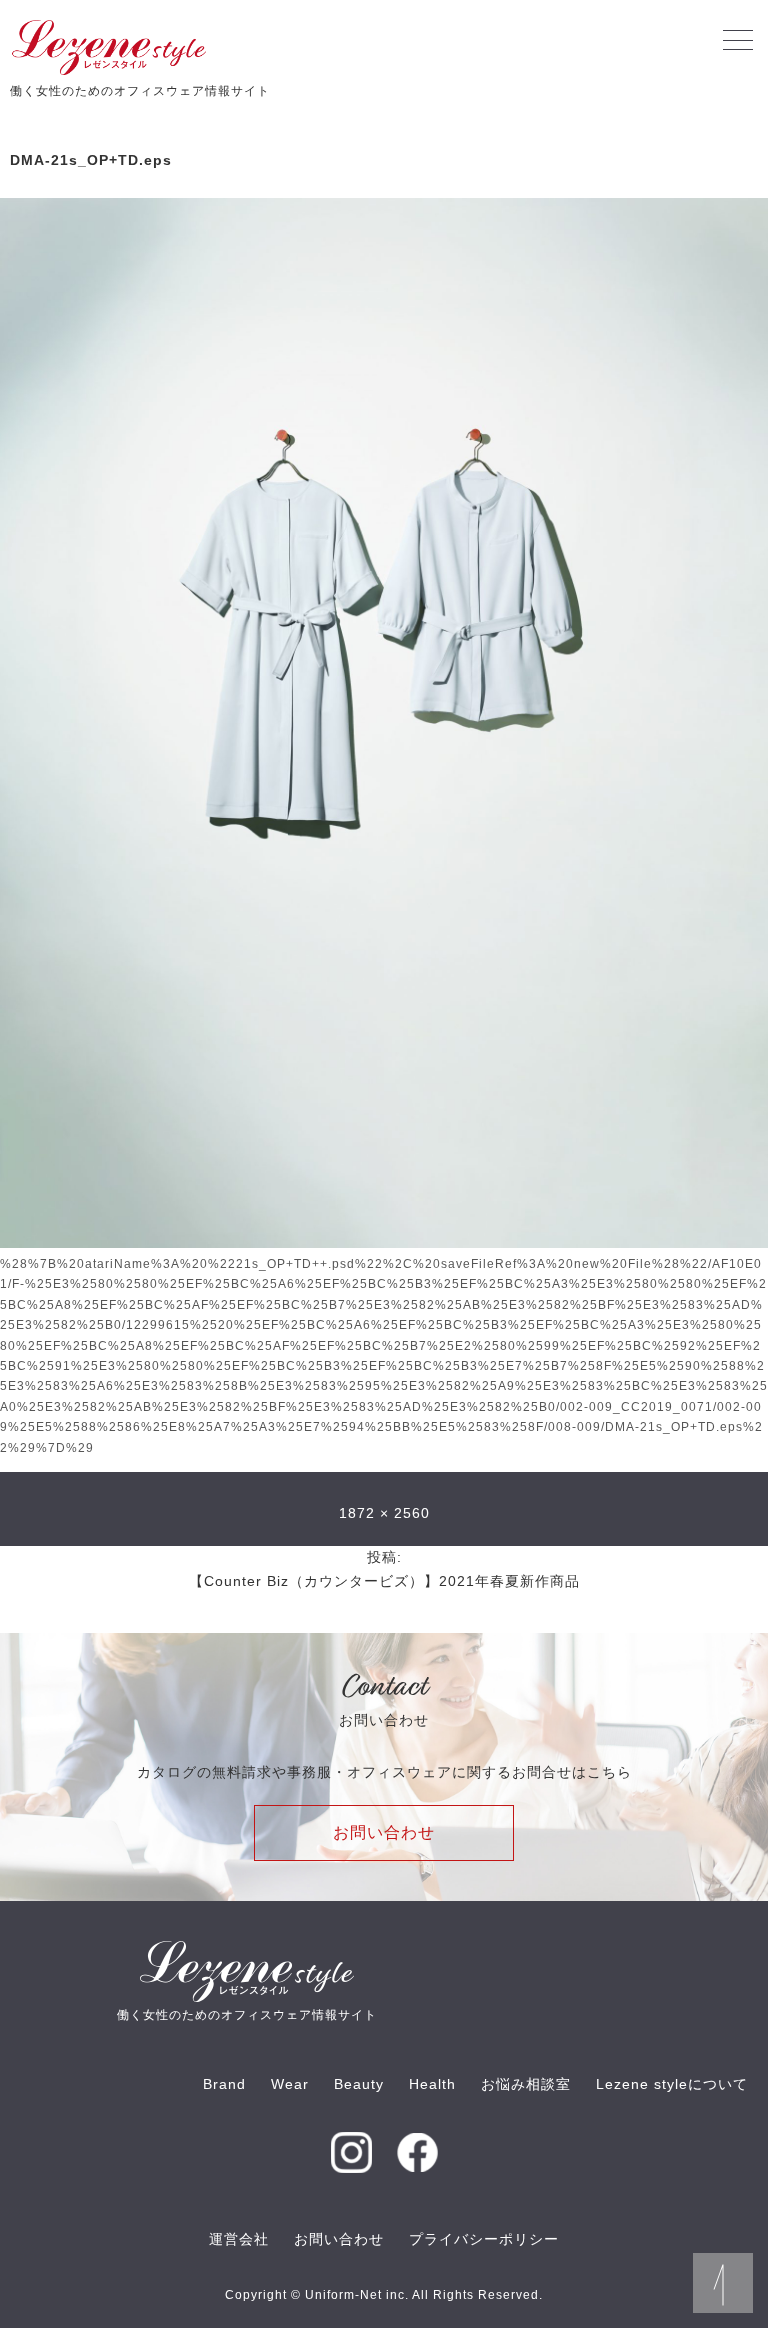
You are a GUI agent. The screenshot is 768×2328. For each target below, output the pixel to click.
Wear (290, 2084)
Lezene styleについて (672, 2084)
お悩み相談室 (526, 2084)
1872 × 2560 (384, 1513)
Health (432, 2084)
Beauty (359, 2084)
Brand (224, 2084)
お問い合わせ (384, 1832)
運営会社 (239, 2239)
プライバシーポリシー (484, 2239)
